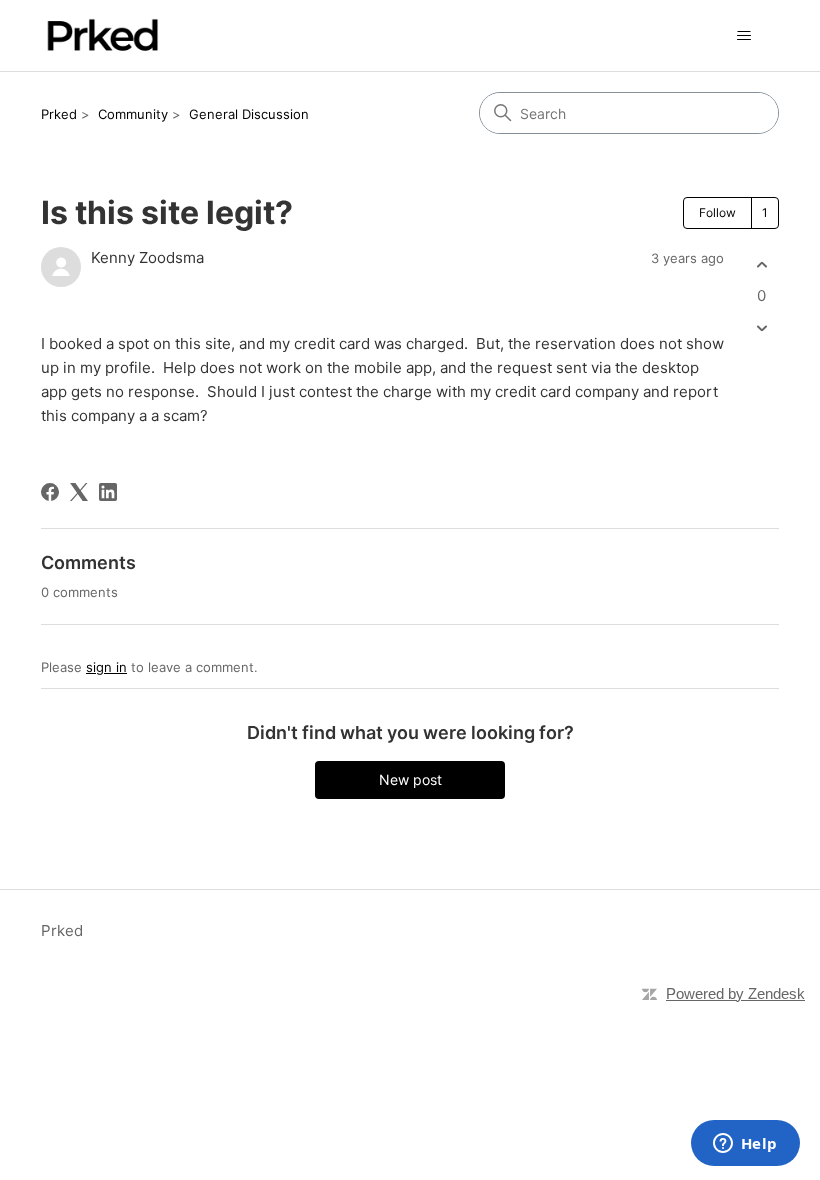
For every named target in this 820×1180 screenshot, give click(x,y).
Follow (717, 212)
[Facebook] (50, 492)
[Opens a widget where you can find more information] (745, 1145)
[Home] (102, 35)
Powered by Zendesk (735, 993)
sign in (106, 667)
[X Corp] (79, 492)
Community (133, 114)
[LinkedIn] (108, 492)
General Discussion (249, 114)
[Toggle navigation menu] (743, 36)
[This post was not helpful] (761, 328)
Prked (59, 114)
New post (410, 779)
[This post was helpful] (761, 264)
